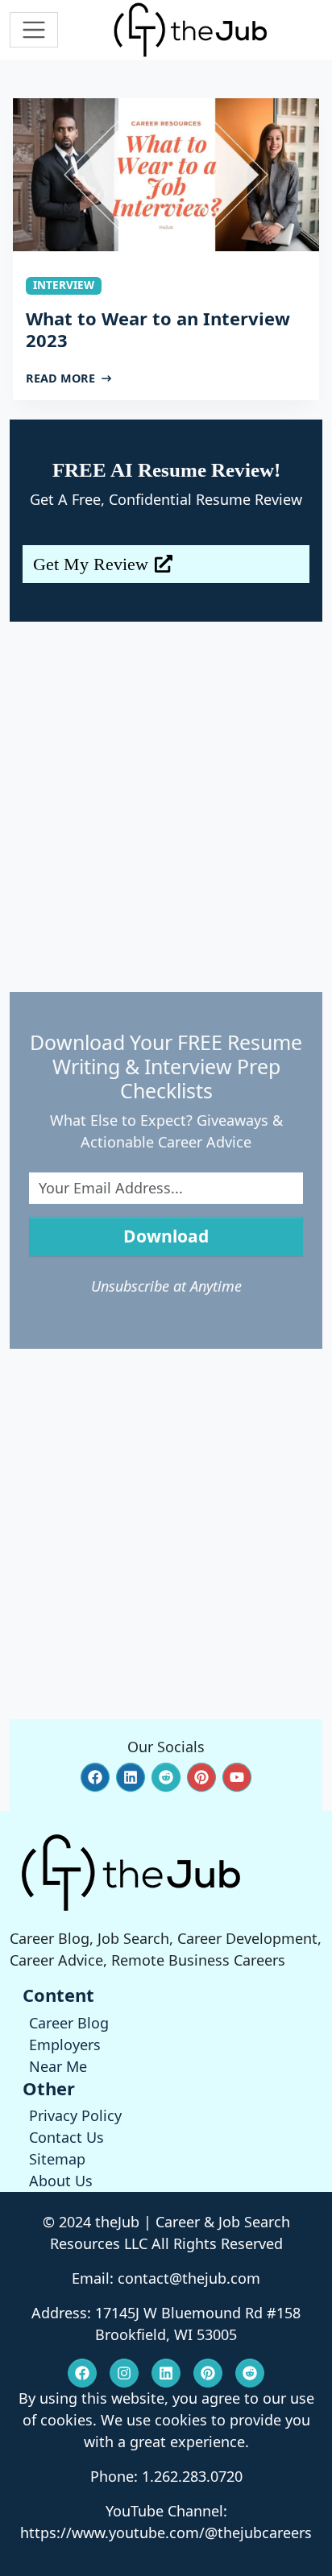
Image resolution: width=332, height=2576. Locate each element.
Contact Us (66, 2137)
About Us (61, 2181)
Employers (65, 2045)
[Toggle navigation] (34, 30)
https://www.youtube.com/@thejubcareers (166, 2533)
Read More (60, 378)
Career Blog (69, 2023)
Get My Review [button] (91, 564)
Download (166, 1236)
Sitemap (57, 2159)
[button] (95, 1777)
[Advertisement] (166, 807)
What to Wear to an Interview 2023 (158, 329)
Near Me (58, 2066)
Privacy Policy (75, 2115)
